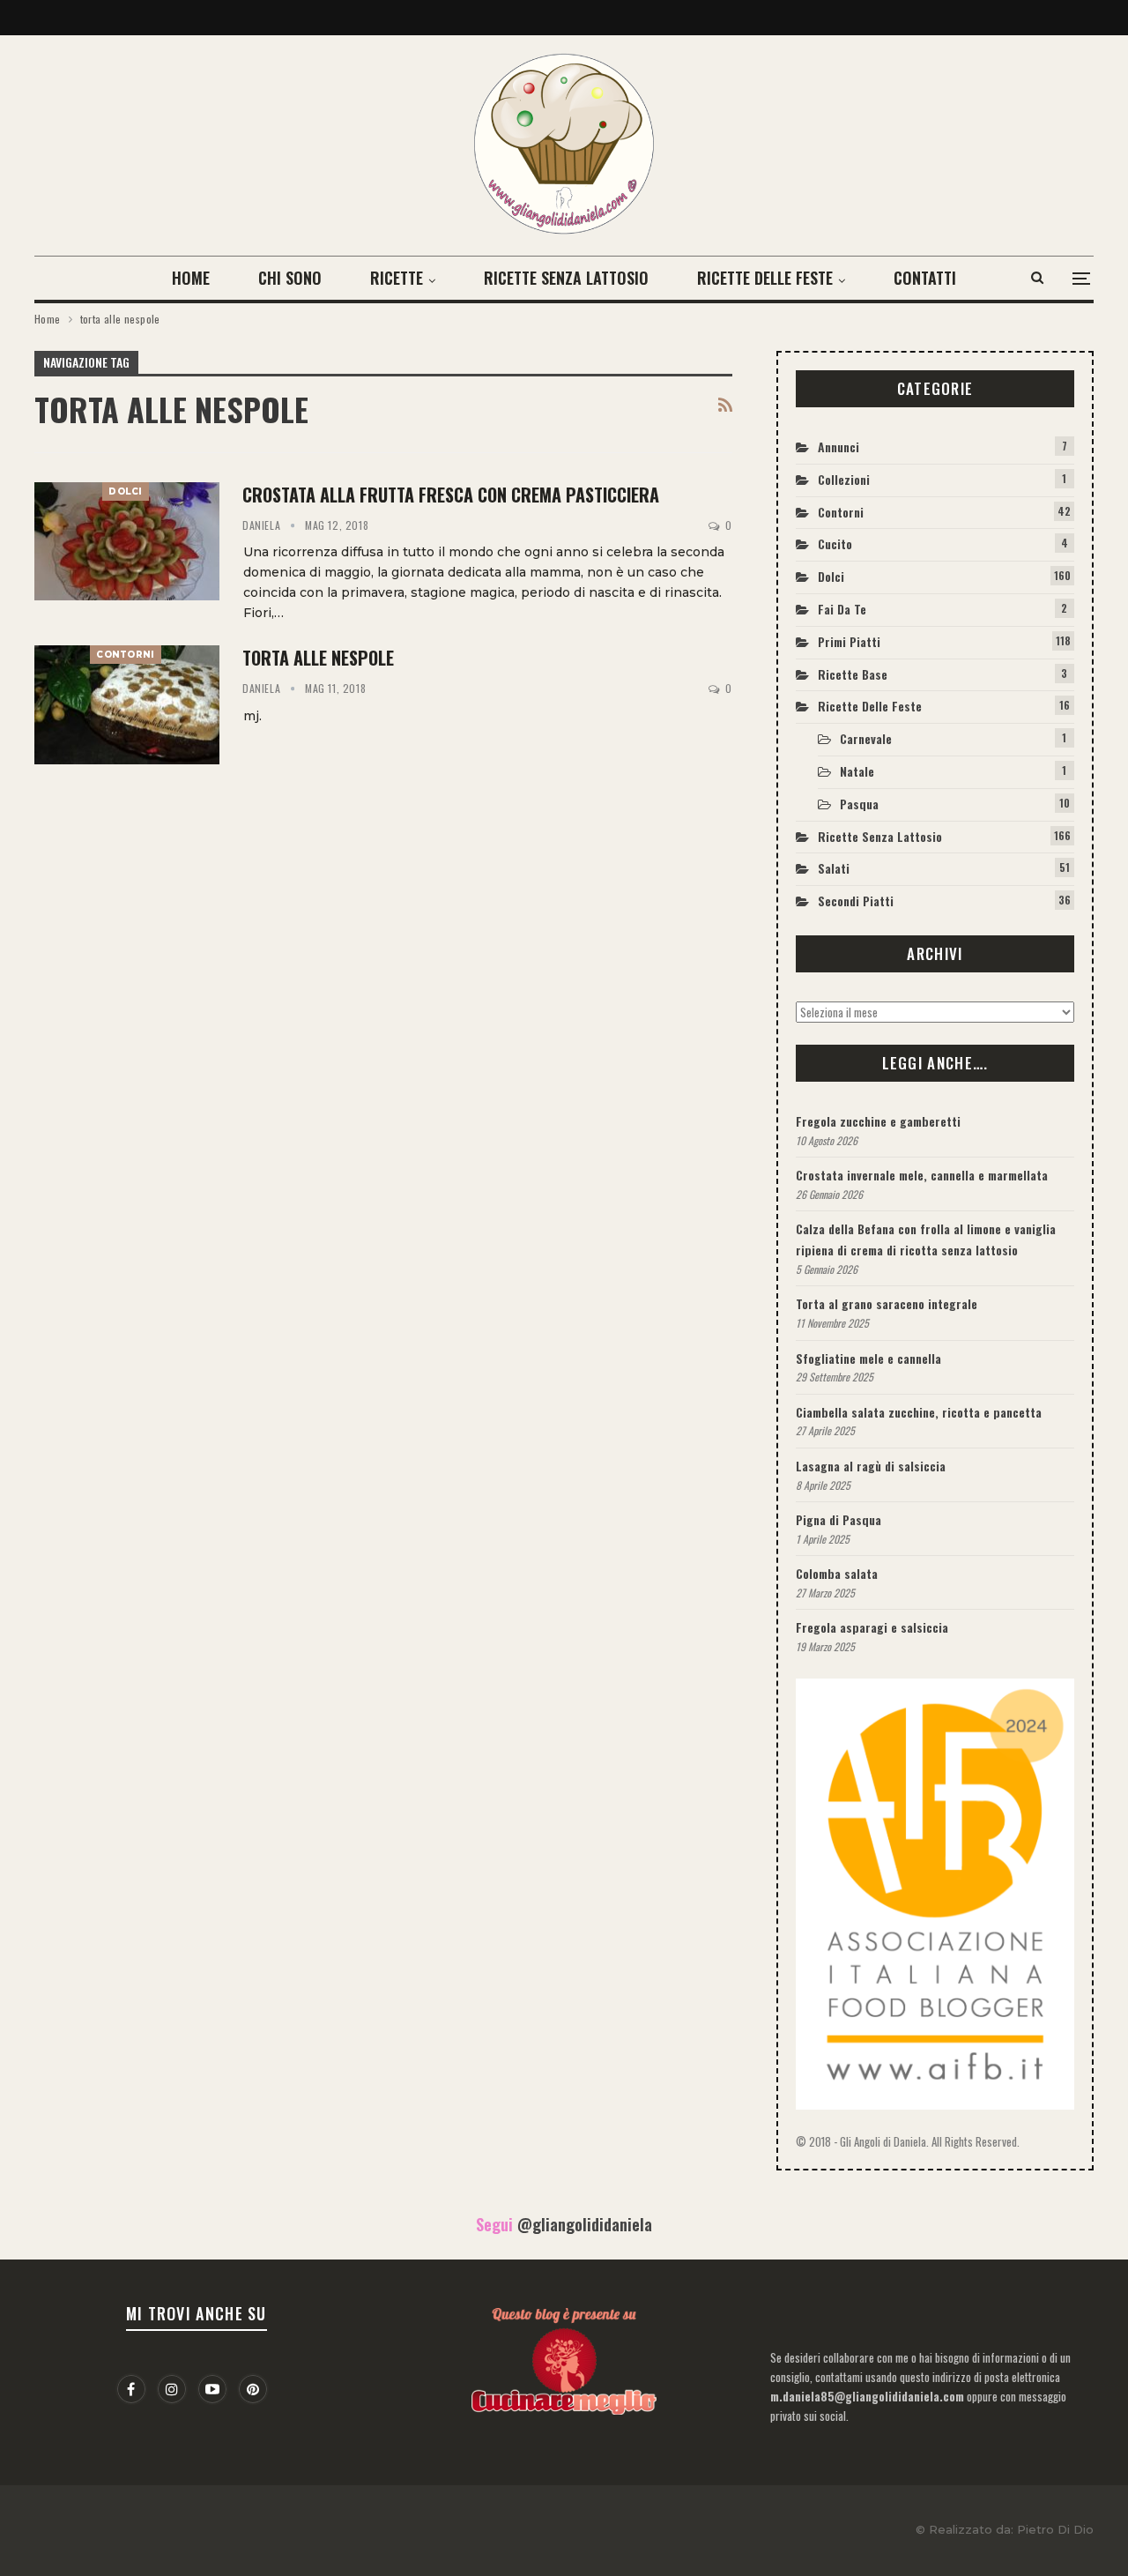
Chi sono (290, 278)
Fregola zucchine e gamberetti (878, 1121)
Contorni (125, 655)
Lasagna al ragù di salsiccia (871, 1466)
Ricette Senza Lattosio (566, 278)
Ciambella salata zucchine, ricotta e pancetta (919, 1412)
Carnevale (866, 738)
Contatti (925, 278)
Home (191, 278)
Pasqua (859, 804)
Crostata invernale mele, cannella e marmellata (922, 1175)
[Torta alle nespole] (127, 704)
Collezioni (844, 479)
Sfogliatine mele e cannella (868, 1358)
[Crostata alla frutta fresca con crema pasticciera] (127, 541)
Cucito (835, 543)
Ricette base (853, 674)
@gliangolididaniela (585, 2224)
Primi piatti (849, 641)
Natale (857, 771)
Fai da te (842, 609)
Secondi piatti (856, 901)
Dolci (126, 491)
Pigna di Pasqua (839, 1519)
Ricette (397, 278)
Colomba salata (837, 1573)
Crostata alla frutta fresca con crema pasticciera (451, 495)
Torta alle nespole (318, 658)
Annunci (839, 447)
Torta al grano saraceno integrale (887, 1303)
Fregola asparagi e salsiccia (872, 1627)
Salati (834, 868)
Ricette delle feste (765, 278)
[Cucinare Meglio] (564, 2356)
